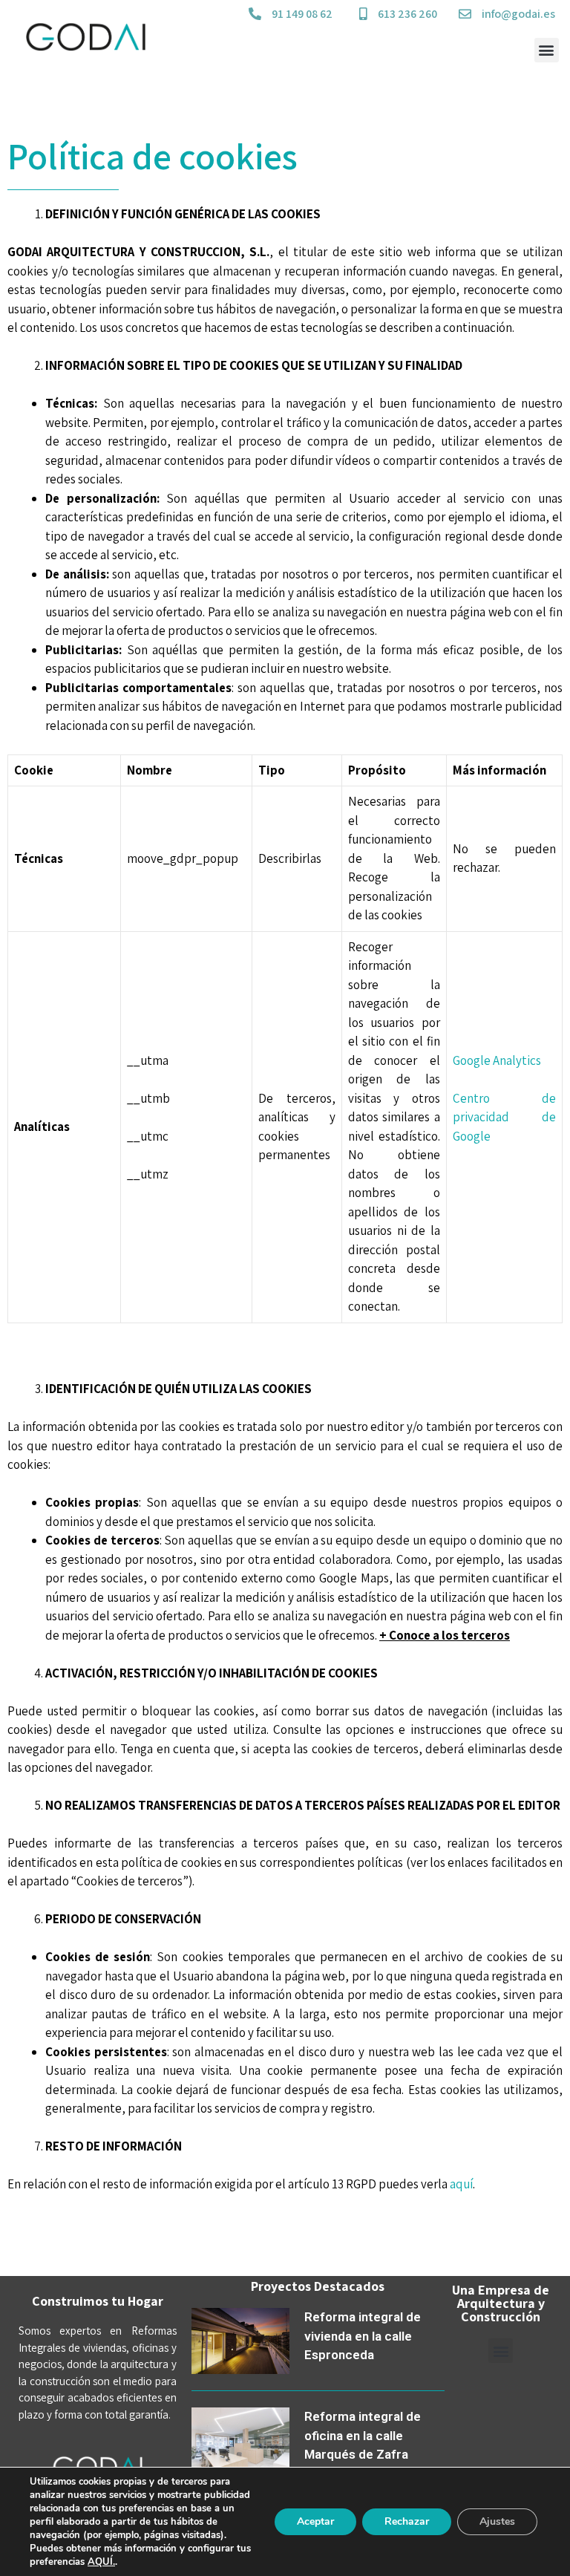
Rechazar (407, 2521)
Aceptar (315, 2521)
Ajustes (497, 2521)
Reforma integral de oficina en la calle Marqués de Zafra (363, 2435)
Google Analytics (497, 1060)
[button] (547, 50)
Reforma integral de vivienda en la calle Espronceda (363, 2336)
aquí (461, 2184)
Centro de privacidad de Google (504, 1117)
